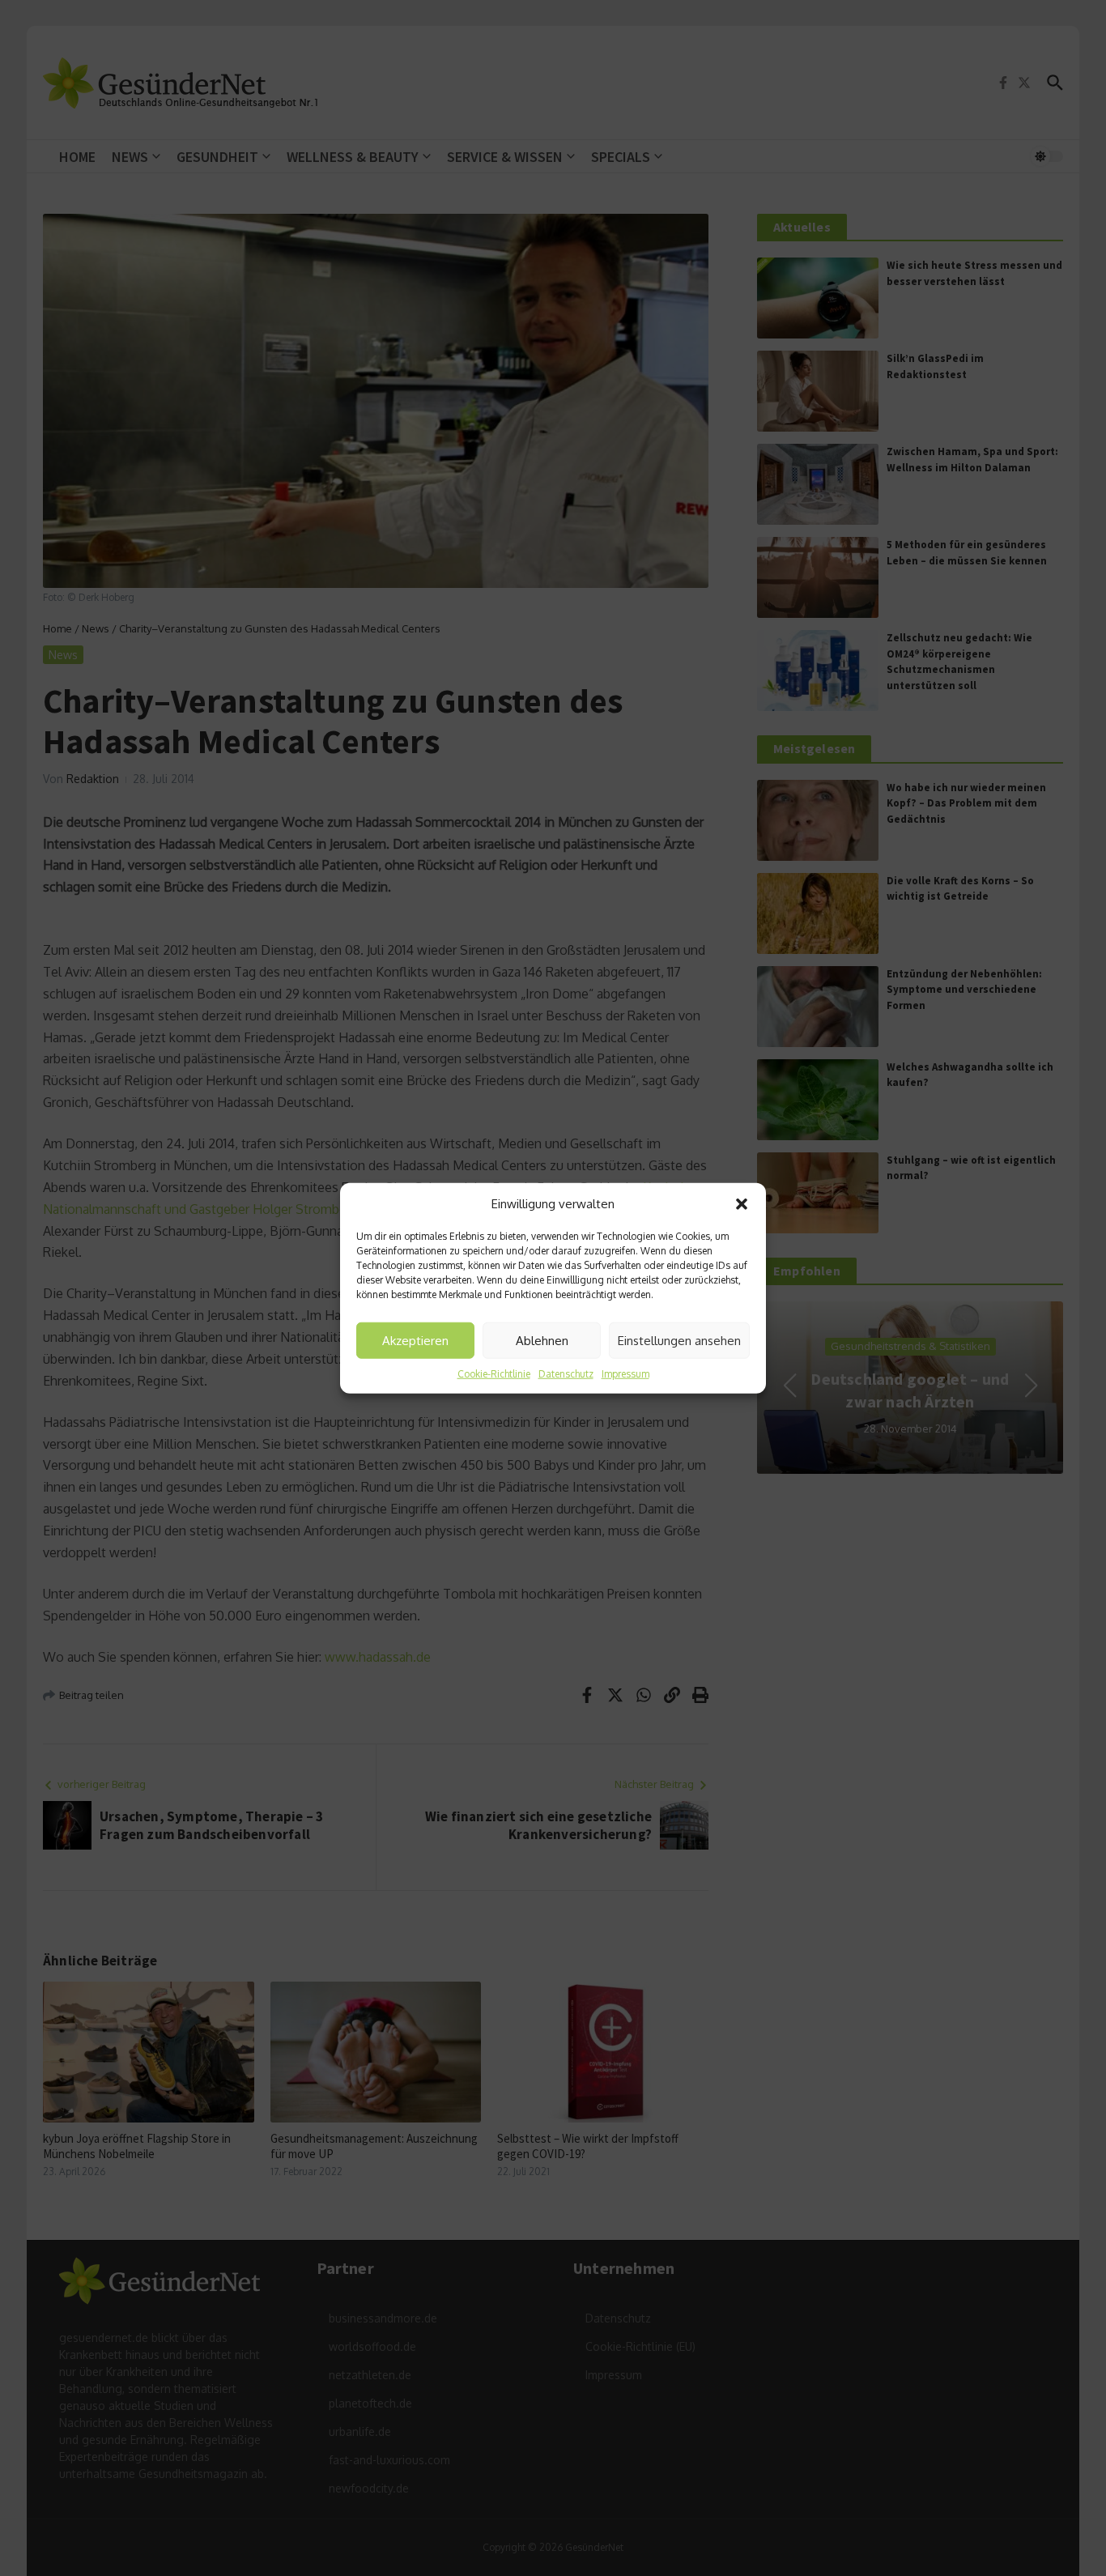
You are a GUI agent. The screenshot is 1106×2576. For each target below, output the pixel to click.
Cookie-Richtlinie (494, 1374)
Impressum (625, 1374)
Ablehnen (542, 1340)
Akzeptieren (415, 1340)
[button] (742, 1204)
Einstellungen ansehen (679, 1340)
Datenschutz (566, 1374)
